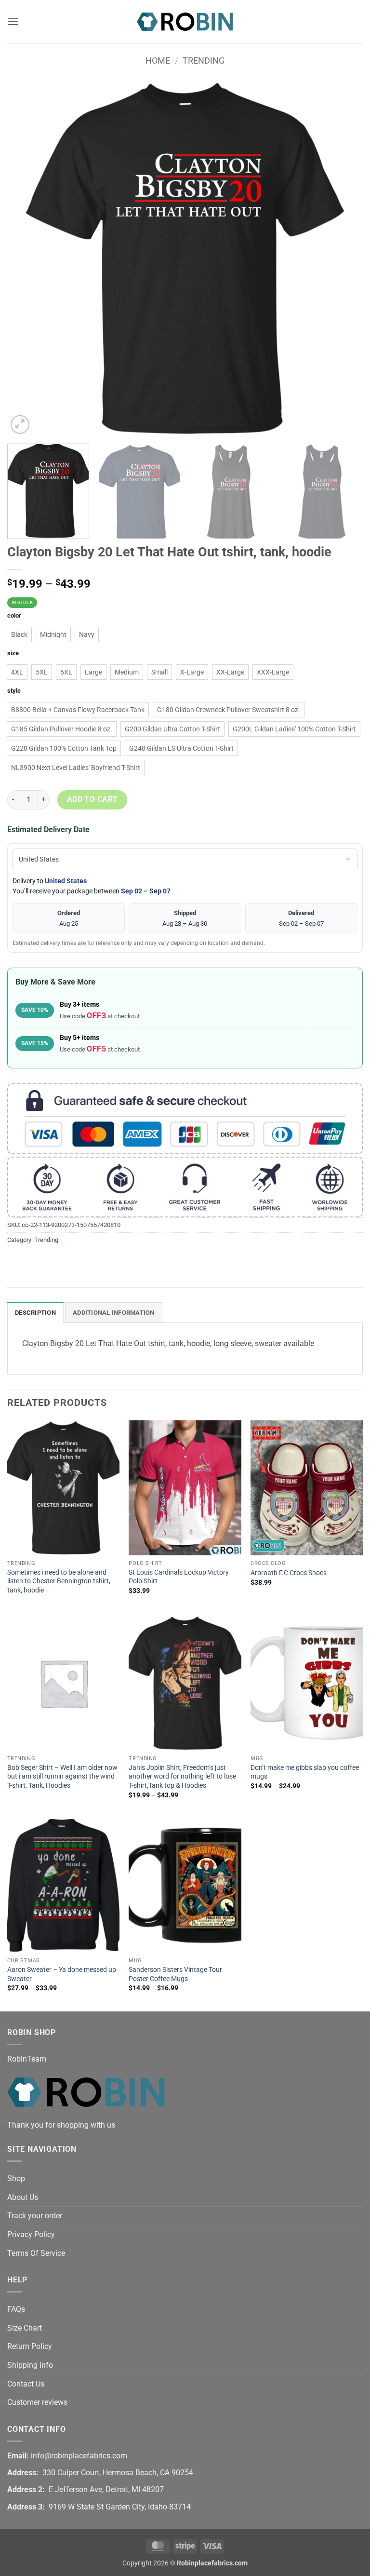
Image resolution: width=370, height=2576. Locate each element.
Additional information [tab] (114, 1313)
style (14, 691)
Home (158, 61)
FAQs (16, 2309)
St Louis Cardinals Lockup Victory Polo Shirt (179, 1577)
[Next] (344, 258)
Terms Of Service (36, 2253)
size (13, 653)
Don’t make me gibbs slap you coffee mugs (305, 1772)
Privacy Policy (31, 2234)
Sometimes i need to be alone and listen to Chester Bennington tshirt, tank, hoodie (59, 1581)
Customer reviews (37, 2402)
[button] (13, 21)
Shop (16, 2178)
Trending (204, 61)
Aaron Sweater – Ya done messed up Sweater (62, 1974)
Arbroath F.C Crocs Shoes (289, 1573)
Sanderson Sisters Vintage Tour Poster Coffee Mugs (175, 1974)
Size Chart (25, 2328)
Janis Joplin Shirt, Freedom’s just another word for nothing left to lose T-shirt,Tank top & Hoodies (182, 1777)
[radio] (19, 634)
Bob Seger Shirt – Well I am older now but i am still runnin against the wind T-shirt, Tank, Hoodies (62, 1777)
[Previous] (26, 258)
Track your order (35, 2216)
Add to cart (92, 799)
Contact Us (26, 2384)
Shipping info (30, 2365)
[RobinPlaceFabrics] (185, 21)
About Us (23, 2197)
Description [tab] (35, 1313)
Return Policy (30, 2346)
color (14, 616)
